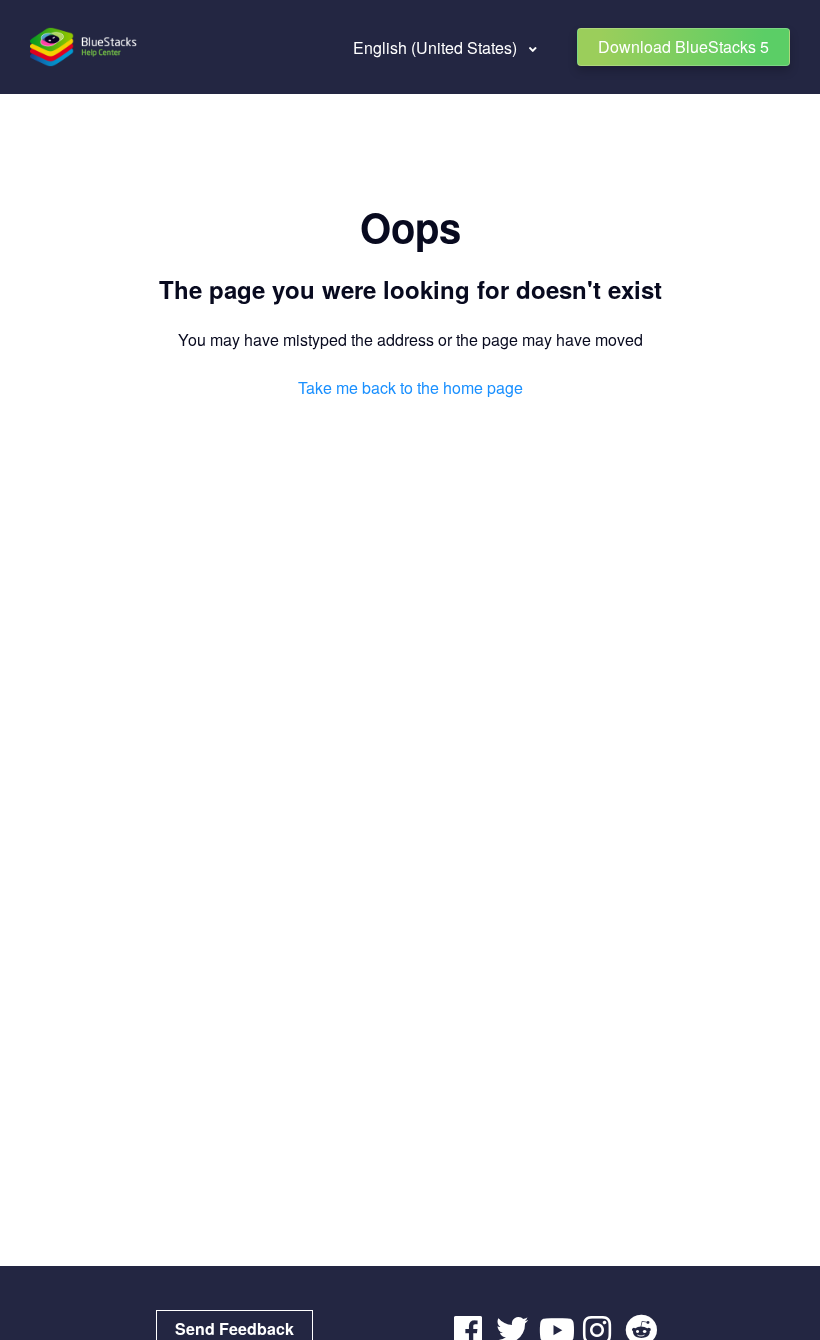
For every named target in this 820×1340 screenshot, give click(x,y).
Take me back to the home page (410, 387)
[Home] (84, 47)
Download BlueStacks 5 (683, 46)
